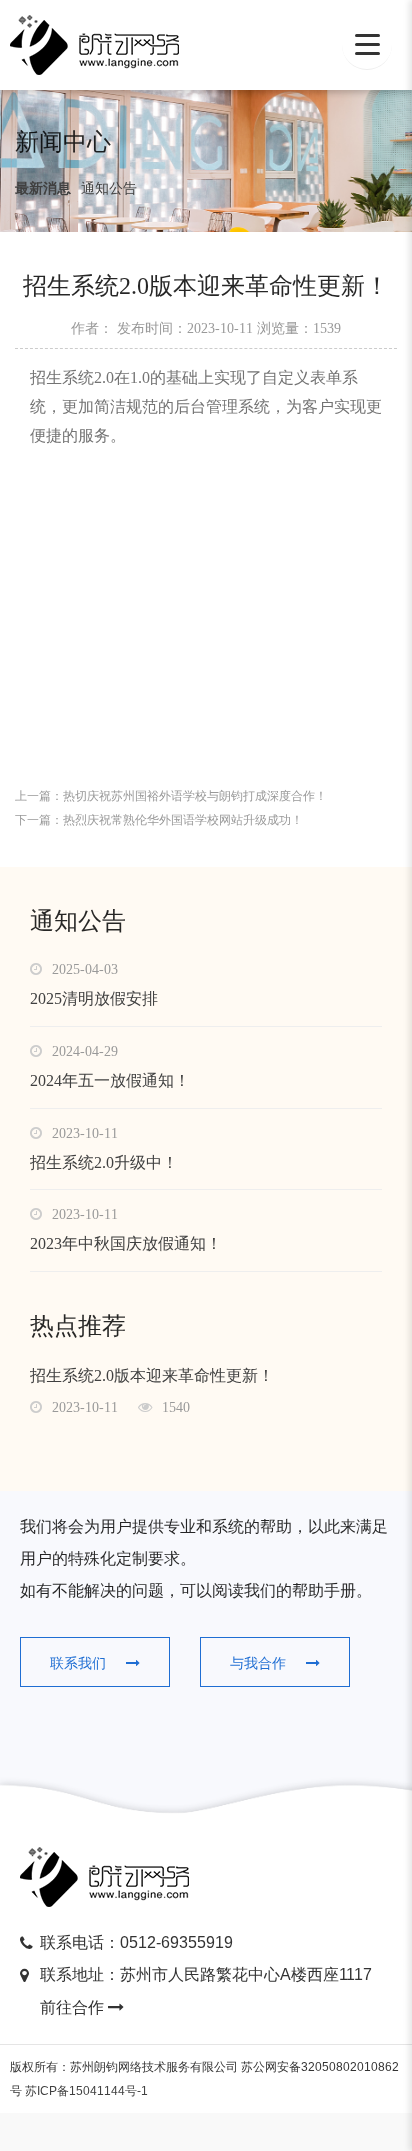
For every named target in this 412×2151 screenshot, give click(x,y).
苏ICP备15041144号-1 (86, 2091)
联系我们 (78, 1663)
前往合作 (74, 2007)
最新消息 (43, 188)
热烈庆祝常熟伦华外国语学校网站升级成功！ (183, 820)
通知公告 (109, 188)
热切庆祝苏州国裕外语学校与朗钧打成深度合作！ (195, 796)
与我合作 (258, 1663)
